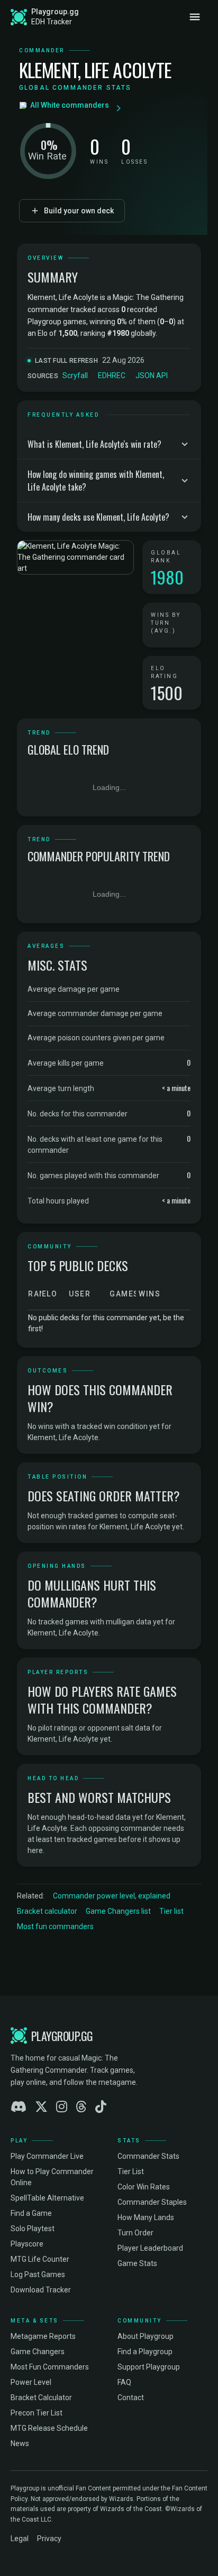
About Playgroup (146, 2336)
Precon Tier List (37, 2413)
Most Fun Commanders (50, 2367)
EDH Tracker (52, 22)
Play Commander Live (47, 2156)
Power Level (31, 2382)
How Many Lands (146, 2217)
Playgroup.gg (55, 12)
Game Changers (38, 2352)
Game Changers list (118, 1911)
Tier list (171, 1911)
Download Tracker (41, 2290)
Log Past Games (38, 2274)
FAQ (124, 2382)
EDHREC (112, 375)
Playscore (27, 2244)
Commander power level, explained (112, 1896)
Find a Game (31, 2213)
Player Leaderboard (150, 2248)
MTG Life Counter (40, 2259)
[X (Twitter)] (41, 2107)
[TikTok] (101, 2107)
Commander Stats (148, 2156)
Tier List (131, 2171)
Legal (20, 2539)
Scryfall (75, 375)
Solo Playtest (33, 2229)
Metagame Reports (43, 2336)
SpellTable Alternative (47, 2198)
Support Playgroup (149, 2367)
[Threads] (81, 2107)
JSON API (152, 375)
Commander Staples (152, 2202)
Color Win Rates (144, 2187)
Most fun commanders (55, 1926)
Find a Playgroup (145, 2352)
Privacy (49, 2539)
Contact (131, 2398)
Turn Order (135, 2233)
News (20, 2443)
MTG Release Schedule (49, 2428)
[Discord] (19, 2107)
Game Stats (137, 2263)
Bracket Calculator (41, 2398)
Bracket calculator (47, 1911)
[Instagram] (62, 2107)
